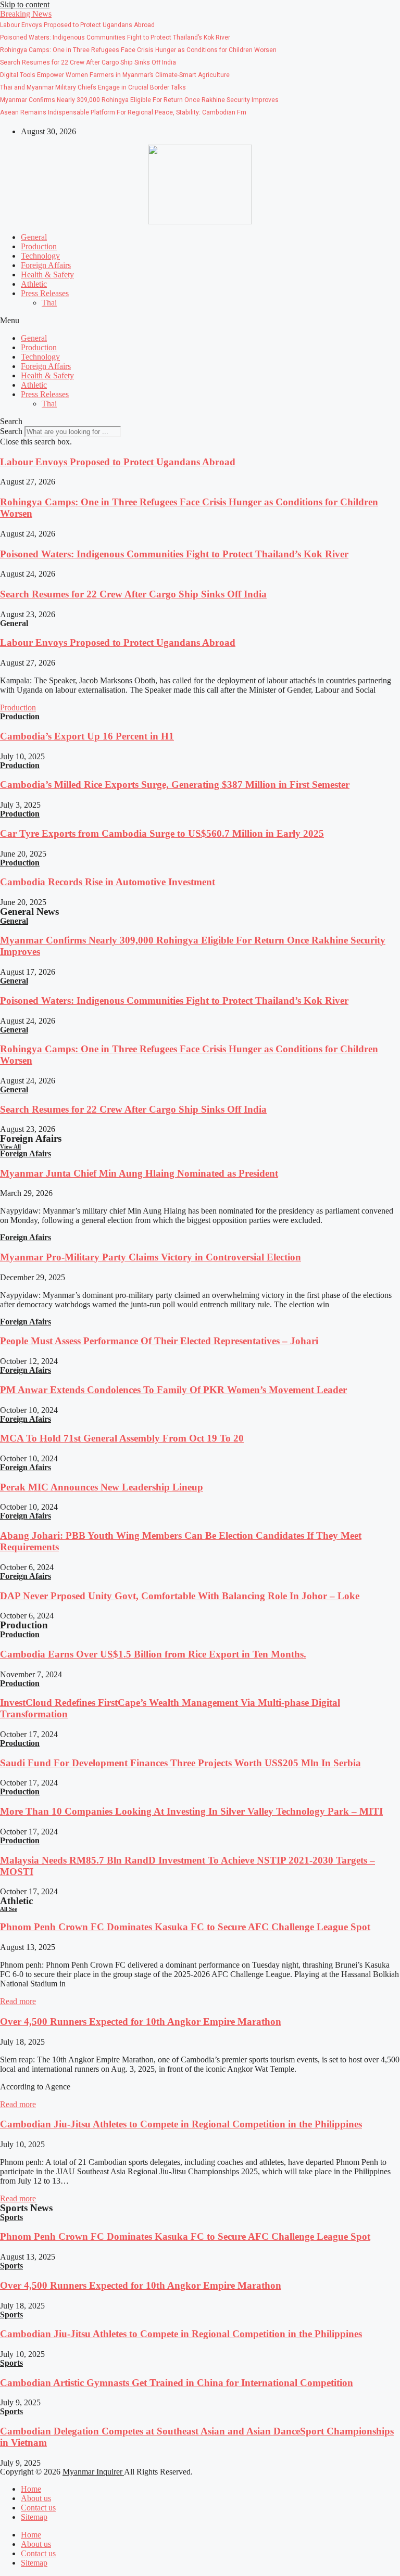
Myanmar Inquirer (93, 2472)
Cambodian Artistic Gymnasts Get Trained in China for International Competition (177, 2383)
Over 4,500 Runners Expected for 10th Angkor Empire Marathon (141, 2022)
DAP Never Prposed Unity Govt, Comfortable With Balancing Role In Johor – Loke (180, 1596)
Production (39, 246)
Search (11, 431)
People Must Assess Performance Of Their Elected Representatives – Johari (159, 1341)
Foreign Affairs (46, 265)
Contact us (38, 2508)
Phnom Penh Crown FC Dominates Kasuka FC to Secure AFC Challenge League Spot (185, 1927)
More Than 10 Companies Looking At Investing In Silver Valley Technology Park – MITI (191, 1811)
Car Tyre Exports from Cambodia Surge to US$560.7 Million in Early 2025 (162, 833)
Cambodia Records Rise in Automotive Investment (108, 882)
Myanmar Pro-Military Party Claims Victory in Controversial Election (151, 1257)
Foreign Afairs (26, 1153)
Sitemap (34, 2517)
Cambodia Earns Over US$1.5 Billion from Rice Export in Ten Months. (153, 1654)
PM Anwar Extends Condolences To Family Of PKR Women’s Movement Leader (173, 1390)
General (34, 237)
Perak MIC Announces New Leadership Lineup (102, 1487)
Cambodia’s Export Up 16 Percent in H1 (87, 736)
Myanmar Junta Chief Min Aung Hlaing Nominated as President (139, 1173)
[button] (26, 14)
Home (31, 2489)
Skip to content (25, 4)
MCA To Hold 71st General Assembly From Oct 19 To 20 (122, 1438)
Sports (11, 2217)
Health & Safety (47, 275)
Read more (18, 2001)
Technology (40, 256)
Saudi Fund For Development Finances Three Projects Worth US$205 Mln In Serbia (180, 1763)
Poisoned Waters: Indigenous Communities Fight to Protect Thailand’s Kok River (174, 554)
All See (9, 1909)
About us (36, 2498)
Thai (49, 303)
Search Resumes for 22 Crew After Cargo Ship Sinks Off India (133, 594)
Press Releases (45, 293)
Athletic (34, 284)
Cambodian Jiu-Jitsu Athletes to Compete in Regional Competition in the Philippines (181, 2124)
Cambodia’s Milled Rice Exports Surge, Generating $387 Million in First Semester (175, 785)
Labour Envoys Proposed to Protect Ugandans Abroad (118, 462)
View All (10, 1146)
